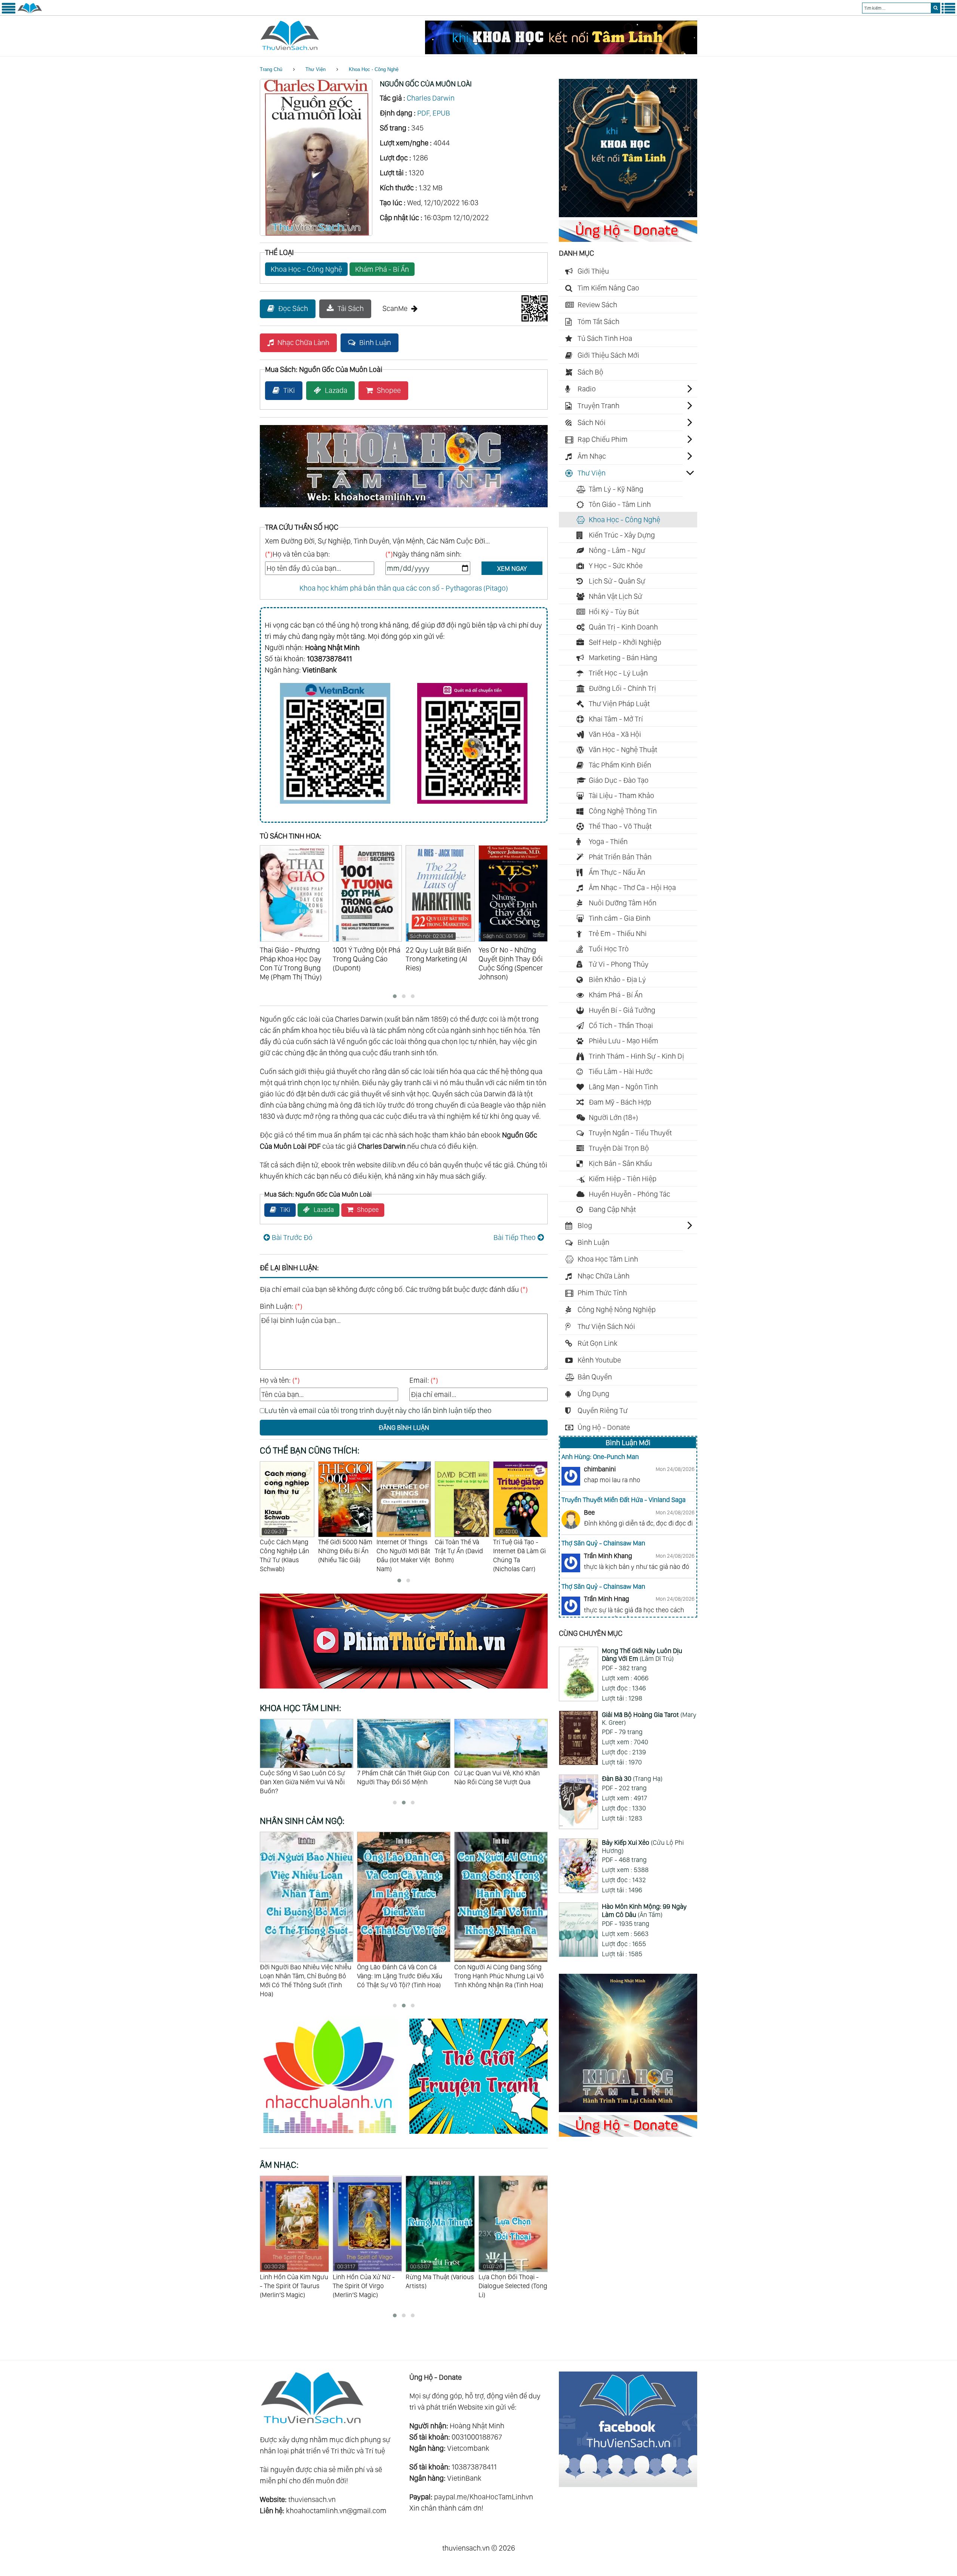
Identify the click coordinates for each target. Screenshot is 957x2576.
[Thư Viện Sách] (30, 12)
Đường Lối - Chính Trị (622, 688)
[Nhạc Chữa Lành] (335, 2135)
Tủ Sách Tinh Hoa (605, 338)
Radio (587, 389)
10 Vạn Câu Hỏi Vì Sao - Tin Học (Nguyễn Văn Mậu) (461, 1551)
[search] (936, 8)
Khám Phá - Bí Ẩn (382, 269)
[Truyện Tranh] (478, 2135)
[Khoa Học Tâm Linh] (628, 215)
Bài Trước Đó (292, 1237)
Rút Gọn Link (598, 1343)
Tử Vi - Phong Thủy (619, 964)
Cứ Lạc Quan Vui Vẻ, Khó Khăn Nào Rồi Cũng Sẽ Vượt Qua (303, 1777)
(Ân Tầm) (644, 1910)
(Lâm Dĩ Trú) (642, 1655)
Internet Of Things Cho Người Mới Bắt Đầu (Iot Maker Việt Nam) (287, 1555)
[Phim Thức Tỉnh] (404, 1690)
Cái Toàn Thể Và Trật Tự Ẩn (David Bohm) (342, 1551)
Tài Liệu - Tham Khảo (621, 795)
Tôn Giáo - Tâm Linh (620, 504)
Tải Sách (351, 308)
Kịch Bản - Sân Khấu (620, 1163)
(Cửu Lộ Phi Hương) (643, 1846)
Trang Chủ (271, 69)
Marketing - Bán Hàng (623, 658)
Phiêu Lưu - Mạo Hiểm (624, 1041)
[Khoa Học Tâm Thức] (561, 52)
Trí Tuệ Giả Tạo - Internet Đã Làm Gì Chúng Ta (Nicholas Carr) (403, 1550)
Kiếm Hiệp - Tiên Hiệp (623, 1179)
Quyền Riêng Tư (603, 1410)
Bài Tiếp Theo (515, 1237)
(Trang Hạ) (632, 1778)
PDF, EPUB (434, 113)
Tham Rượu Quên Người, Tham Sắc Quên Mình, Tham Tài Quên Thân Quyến (498, 1782)
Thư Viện (316, 69)
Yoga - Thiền (608, 841)
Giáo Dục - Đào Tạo (619, 780)
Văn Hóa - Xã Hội (615, 734)
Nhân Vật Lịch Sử (616, 596)
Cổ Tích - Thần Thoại (621, 1025)
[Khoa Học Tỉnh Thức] (404, 508)
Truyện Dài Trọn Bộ (619, 1148)
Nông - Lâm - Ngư (617, 550)
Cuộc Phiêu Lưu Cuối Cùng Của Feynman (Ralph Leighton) (516, 1555)
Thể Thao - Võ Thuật (620, 826)
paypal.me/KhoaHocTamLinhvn (484, 2497)
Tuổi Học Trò (609, 949)
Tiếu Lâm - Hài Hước (621, 1071)
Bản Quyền (595, 1377)
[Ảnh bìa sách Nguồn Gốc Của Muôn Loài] (316, 233)
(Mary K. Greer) (649, 1719)
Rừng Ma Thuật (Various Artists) (367, 2276)
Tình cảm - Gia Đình (620, 918)
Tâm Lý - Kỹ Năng (616, 489)
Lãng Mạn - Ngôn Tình (623, 1087)
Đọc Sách (293, 308)
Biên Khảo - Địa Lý (617, 979)
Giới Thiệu (593, 271)
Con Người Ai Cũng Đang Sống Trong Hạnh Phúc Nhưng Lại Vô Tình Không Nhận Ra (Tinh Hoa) (402, 1976)
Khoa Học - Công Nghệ (374, 69)
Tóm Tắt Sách (598, 321)
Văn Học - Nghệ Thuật (623, 750)
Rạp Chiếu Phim (603, 439)
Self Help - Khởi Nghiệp (625, 642)
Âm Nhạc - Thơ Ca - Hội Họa (632, 887)
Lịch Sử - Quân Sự (617, 581)
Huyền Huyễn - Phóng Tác (630, 1194)
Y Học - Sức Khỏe (616, 566)
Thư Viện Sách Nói (606, 1326)
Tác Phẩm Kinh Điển (620, 765)
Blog (585, 1225)
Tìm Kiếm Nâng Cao (608, 288)
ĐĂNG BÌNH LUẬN (404, 1427)
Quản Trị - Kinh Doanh (623, 627)
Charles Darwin (431, 98)
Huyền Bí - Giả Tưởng (622, 1010)
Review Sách (597, 305)
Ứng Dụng (593, 1394)
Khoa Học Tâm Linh (608, 1259)
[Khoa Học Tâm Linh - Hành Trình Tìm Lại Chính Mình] (628, 2109)
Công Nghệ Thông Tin (623, 811)
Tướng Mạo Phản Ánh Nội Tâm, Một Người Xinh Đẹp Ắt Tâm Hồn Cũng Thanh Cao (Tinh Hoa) (500, 1976)
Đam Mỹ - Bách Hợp (620, 1102)
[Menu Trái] (9, 12)
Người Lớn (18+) (613, 1117)
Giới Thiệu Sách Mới (608, 355)
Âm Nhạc (592, 456)
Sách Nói (592, 422)
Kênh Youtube (599, 1360)
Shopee (389, 390)
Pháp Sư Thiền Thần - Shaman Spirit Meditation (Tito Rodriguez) (509, 2285)
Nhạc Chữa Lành (303, 342)
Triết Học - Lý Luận (618, 673)
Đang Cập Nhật (612, 1209)
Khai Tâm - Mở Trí (616, 719)
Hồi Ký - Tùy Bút (614, 612)
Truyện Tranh (598, 406)
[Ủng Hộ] (628, 239)
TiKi (289, 390)
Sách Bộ (590, 372)
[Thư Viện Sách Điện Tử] (628, 2484)
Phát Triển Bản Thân (620, 857)
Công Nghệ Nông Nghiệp (617, 1309)
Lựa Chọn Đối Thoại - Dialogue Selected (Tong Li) (440, 2281)
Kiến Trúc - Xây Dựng (622, 535)
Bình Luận (375, 342)
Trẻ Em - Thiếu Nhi (618, 933)
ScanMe (395, 308)
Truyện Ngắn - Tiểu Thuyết (630, 1133)
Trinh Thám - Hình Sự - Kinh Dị (636, 1056)
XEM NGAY (512, 568)
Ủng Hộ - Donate (604, 1427)
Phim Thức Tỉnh (602, 1293)
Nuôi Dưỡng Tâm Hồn (623, 903)
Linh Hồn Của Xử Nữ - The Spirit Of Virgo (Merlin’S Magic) (291, 2281)
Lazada (336, 390)
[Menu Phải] (948, 12)
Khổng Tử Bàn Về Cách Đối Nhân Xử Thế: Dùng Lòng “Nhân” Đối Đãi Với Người (404, 1782)
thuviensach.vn (312, 2499)
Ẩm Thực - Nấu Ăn (617, 872)
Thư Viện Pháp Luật (619, 704)
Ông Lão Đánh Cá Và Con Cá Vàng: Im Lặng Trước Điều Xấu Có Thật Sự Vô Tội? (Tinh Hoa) (302, 1976)
